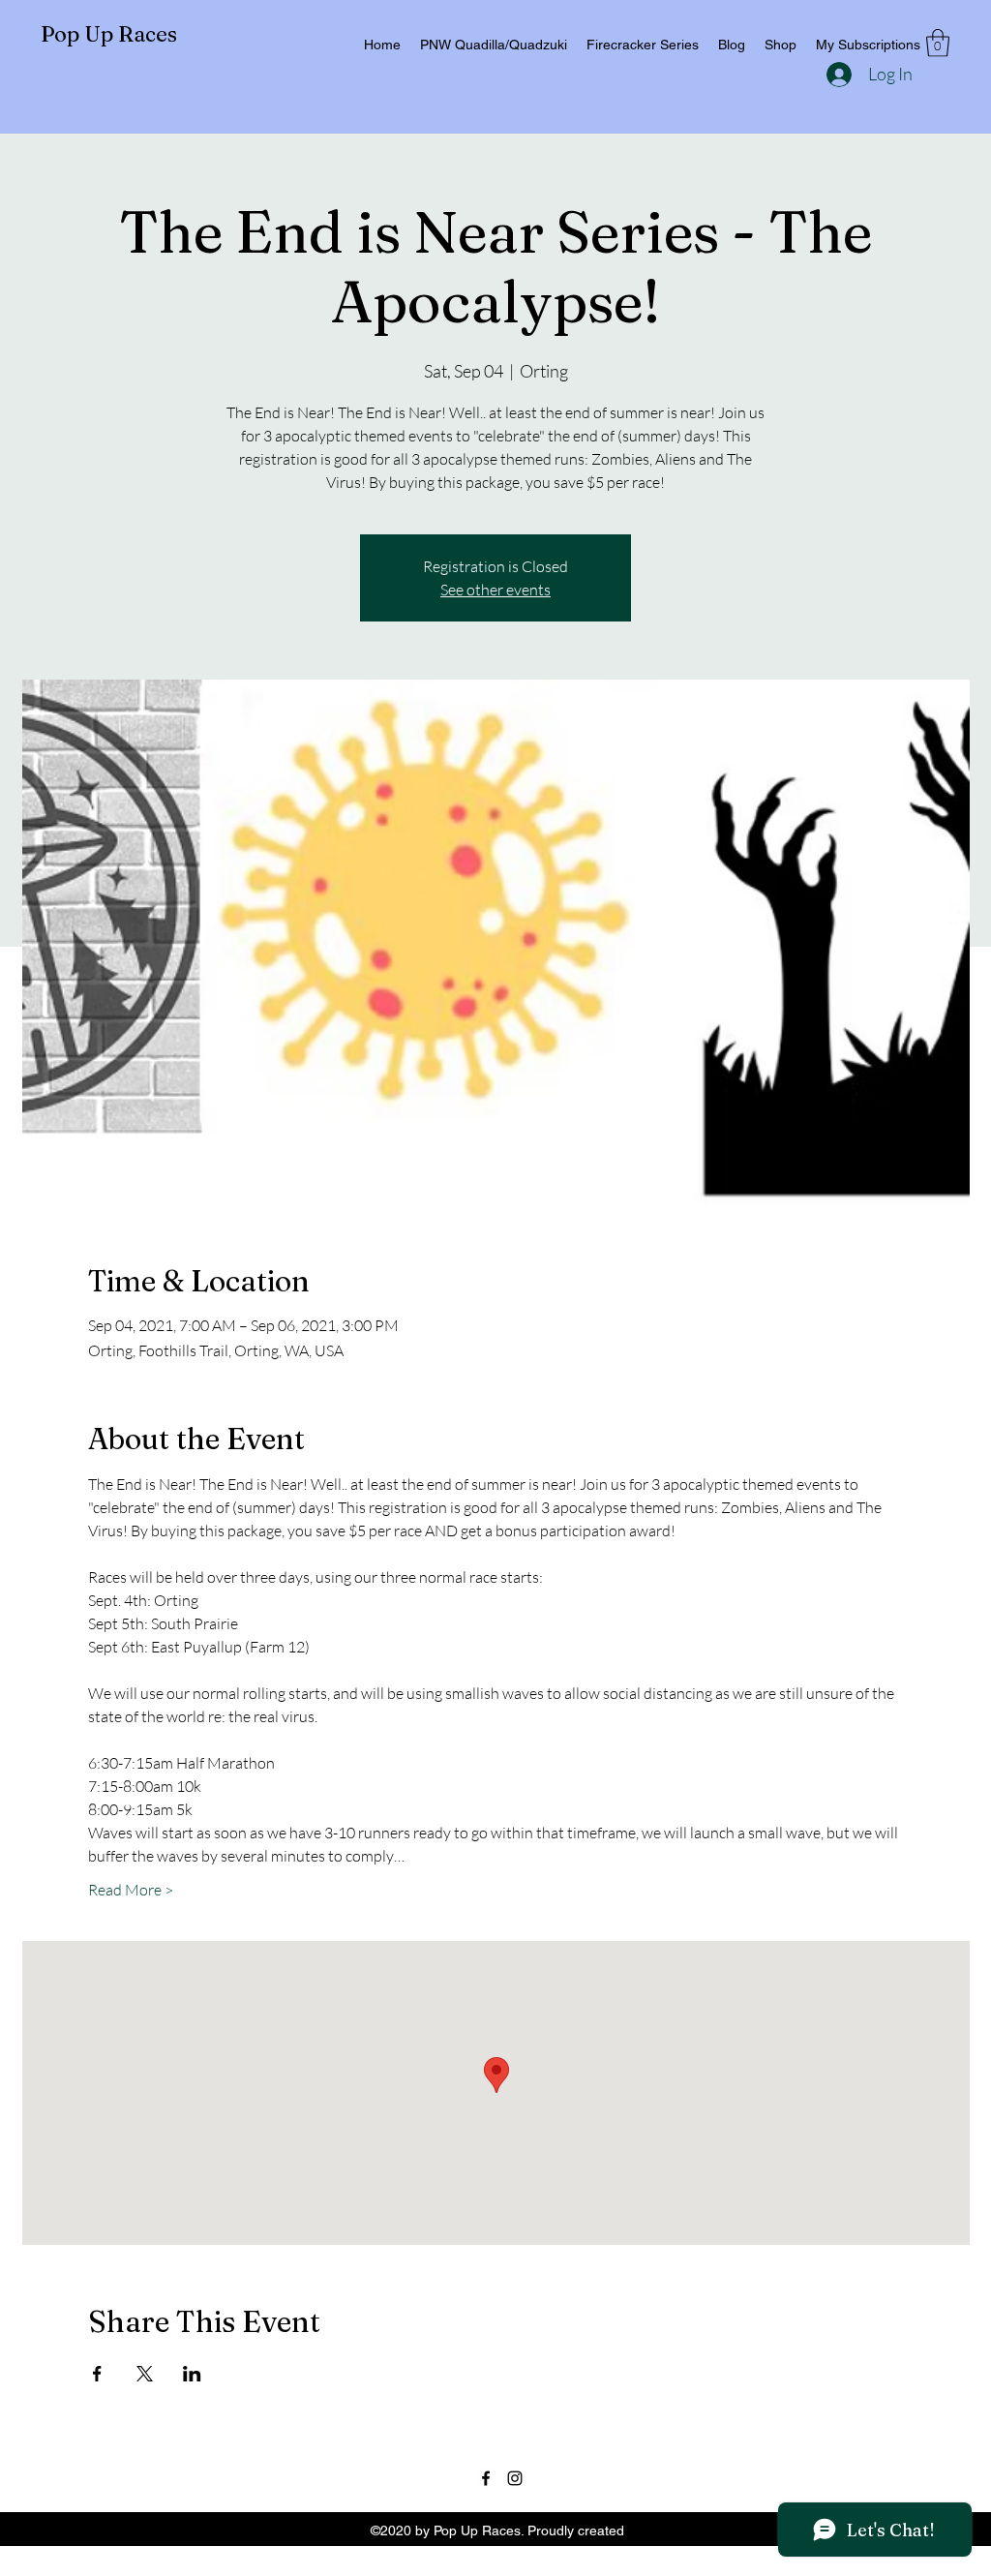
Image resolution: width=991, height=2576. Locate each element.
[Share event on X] (145, 2374)
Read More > (131, 1890)
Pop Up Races (109, 34)
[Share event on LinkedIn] (192, 2374)
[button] (938, 43)
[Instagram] (515, 2478)
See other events (495, 590)
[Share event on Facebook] (97, 2374)
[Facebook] (486, 2478)
